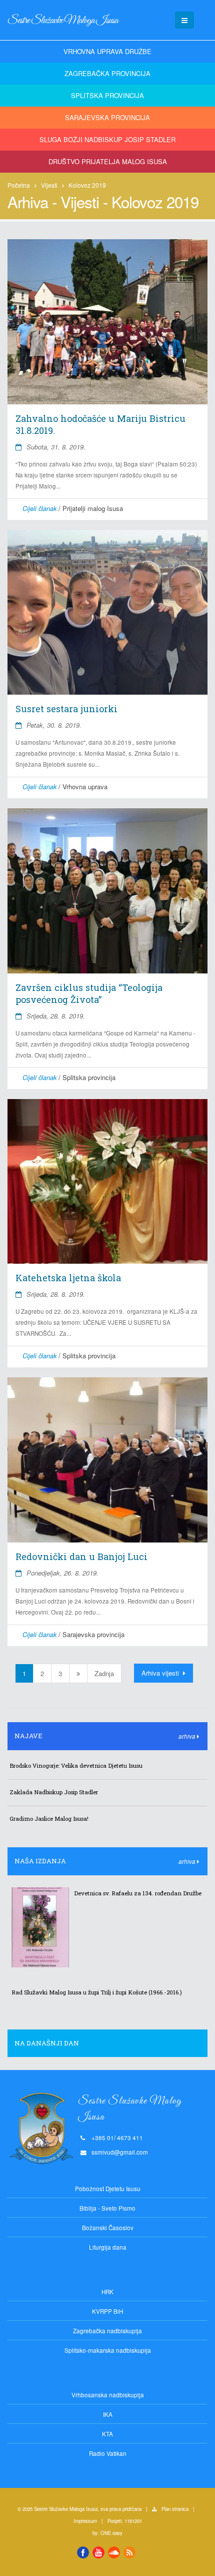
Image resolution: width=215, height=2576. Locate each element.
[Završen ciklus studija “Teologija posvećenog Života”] (107, 891)
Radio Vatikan (108, 2453)
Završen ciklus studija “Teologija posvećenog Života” (89, 993)
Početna (19, 185)
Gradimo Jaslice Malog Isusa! (49, 1819)
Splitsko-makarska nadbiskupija (108, 2350)
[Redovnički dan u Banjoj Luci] (107, 1460)
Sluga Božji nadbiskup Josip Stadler (107, 139)
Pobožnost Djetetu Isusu (108, 2189)
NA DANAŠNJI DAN (47, 2043)
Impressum (85, 2521)
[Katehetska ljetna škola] (107, 1182)
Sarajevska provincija (107, 117)
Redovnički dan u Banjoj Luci (81, 1557)
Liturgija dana (108, 2247)
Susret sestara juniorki (66, 709)
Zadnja (104, 1673)
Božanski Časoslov (108, 2228)
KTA (107, 2434)
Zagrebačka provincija (107, 73)
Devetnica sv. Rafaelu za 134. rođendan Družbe (138, 1893)
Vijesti (49, 185)
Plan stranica (175, 2509)
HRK (107, 2292)
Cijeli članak (39, 508)
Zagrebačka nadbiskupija (107, 2331)
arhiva (188, 1736)
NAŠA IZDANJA (40, 1861)
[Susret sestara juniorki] (107, 613)
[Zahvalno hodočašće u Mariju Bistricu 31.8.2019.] (107, 322)
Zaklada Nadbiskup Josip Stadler (54, 1792)
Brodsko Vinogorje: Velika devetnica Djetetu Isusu (76, 1765)
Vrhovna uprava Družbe (107, 51)
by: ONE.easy (107, 2533)
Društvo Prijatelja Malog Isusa (108, 161)
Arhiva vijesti (161, 1673)
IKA (108, 2414)
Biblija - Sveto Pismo (107, 2208)
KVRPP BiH (107, 2311)
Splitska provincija (107, 95)
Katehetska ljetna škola (68, 1278)
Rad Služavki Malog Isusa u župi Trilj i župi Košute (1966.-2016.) (97, 1992)
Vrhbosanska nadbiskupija (108, 2395)
